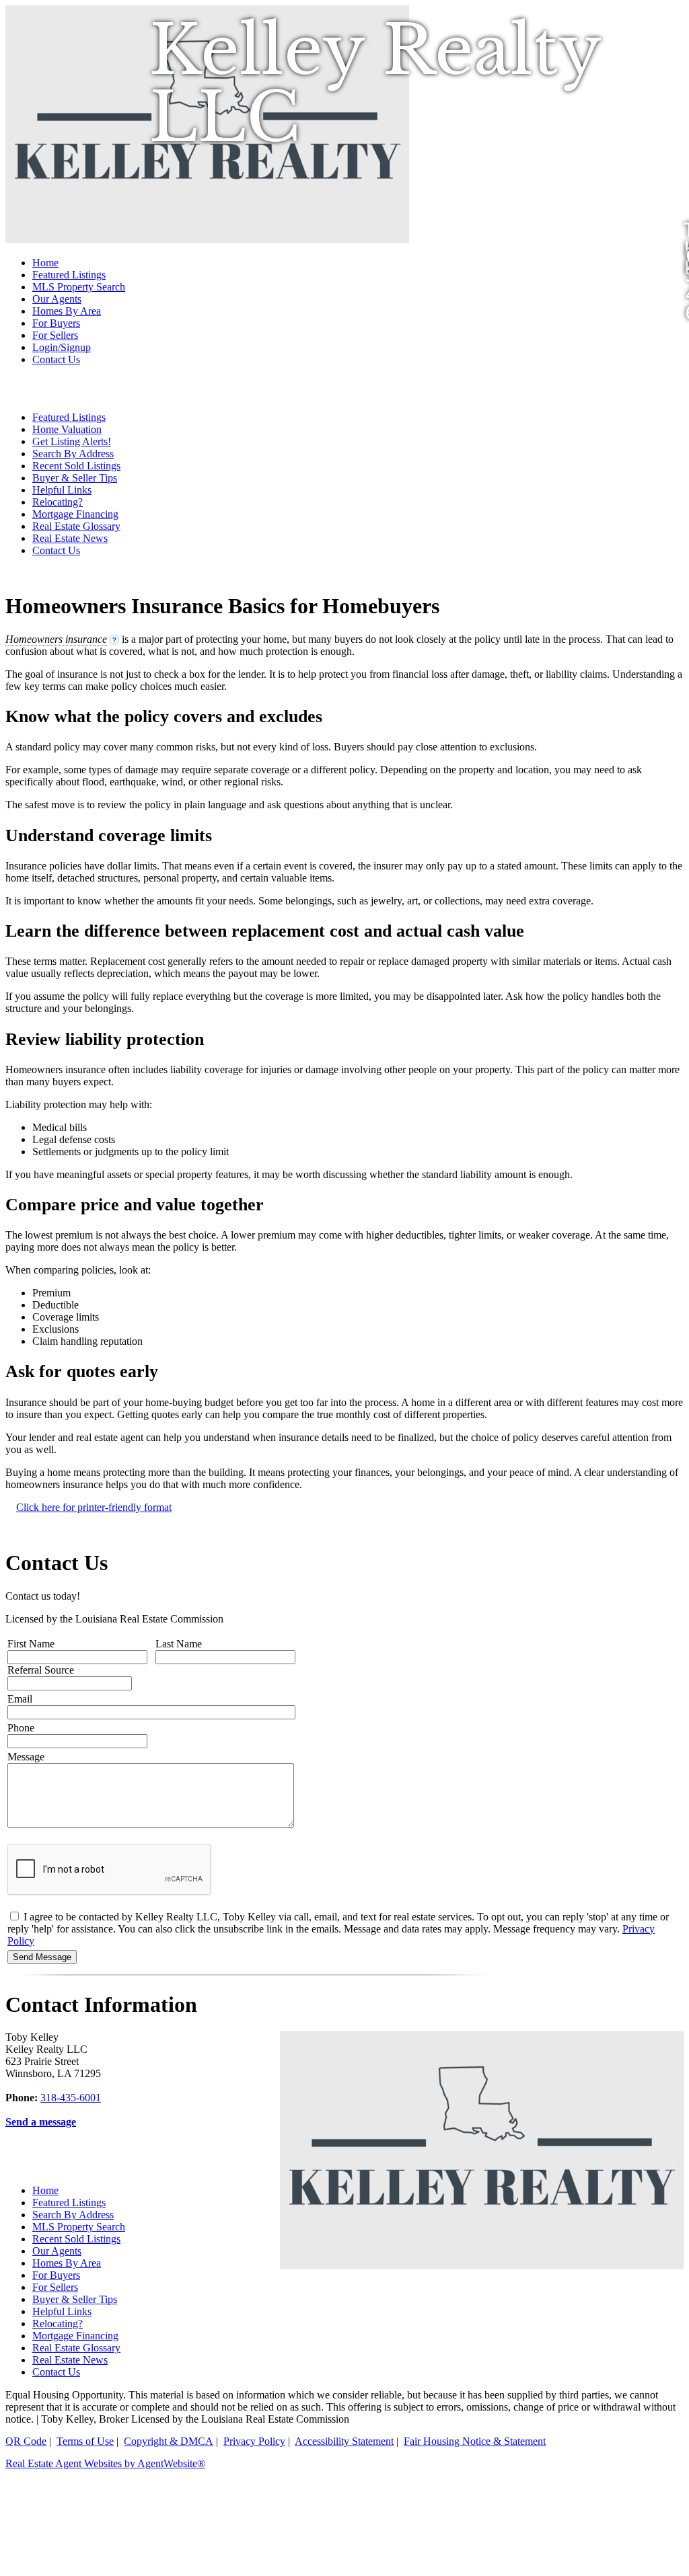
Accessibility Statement (344, 2441)
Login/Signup (62, 347)
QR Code (26, 2441)
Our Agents (57, 299)
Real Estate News (70, 538)
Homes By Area (67, 311)
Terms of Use (85, 2441)
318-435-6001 (71, 2098)
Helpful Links (62, 490)
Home (45, 263)
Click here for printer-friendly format (94, 1507)
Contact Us (56, 359)
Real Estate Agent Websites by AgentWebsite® (105, 2463)
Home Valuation (67, 429)
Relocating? (58, 502)
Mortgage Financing (75, 514)
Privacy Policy (254, 2441)
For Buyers (56, 323)
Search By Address (73, 454)
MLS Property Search (79, 287)
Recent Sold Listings (76, 466)
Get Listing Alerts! (72, 441)
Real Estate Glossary (76, 526)
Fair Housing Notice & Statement (475, 2441)
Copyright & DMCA (169, 2441)
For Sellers (55, 335)
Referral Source (41, 1670)
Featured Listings (69, 275)
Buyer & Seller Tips (75, 478)
